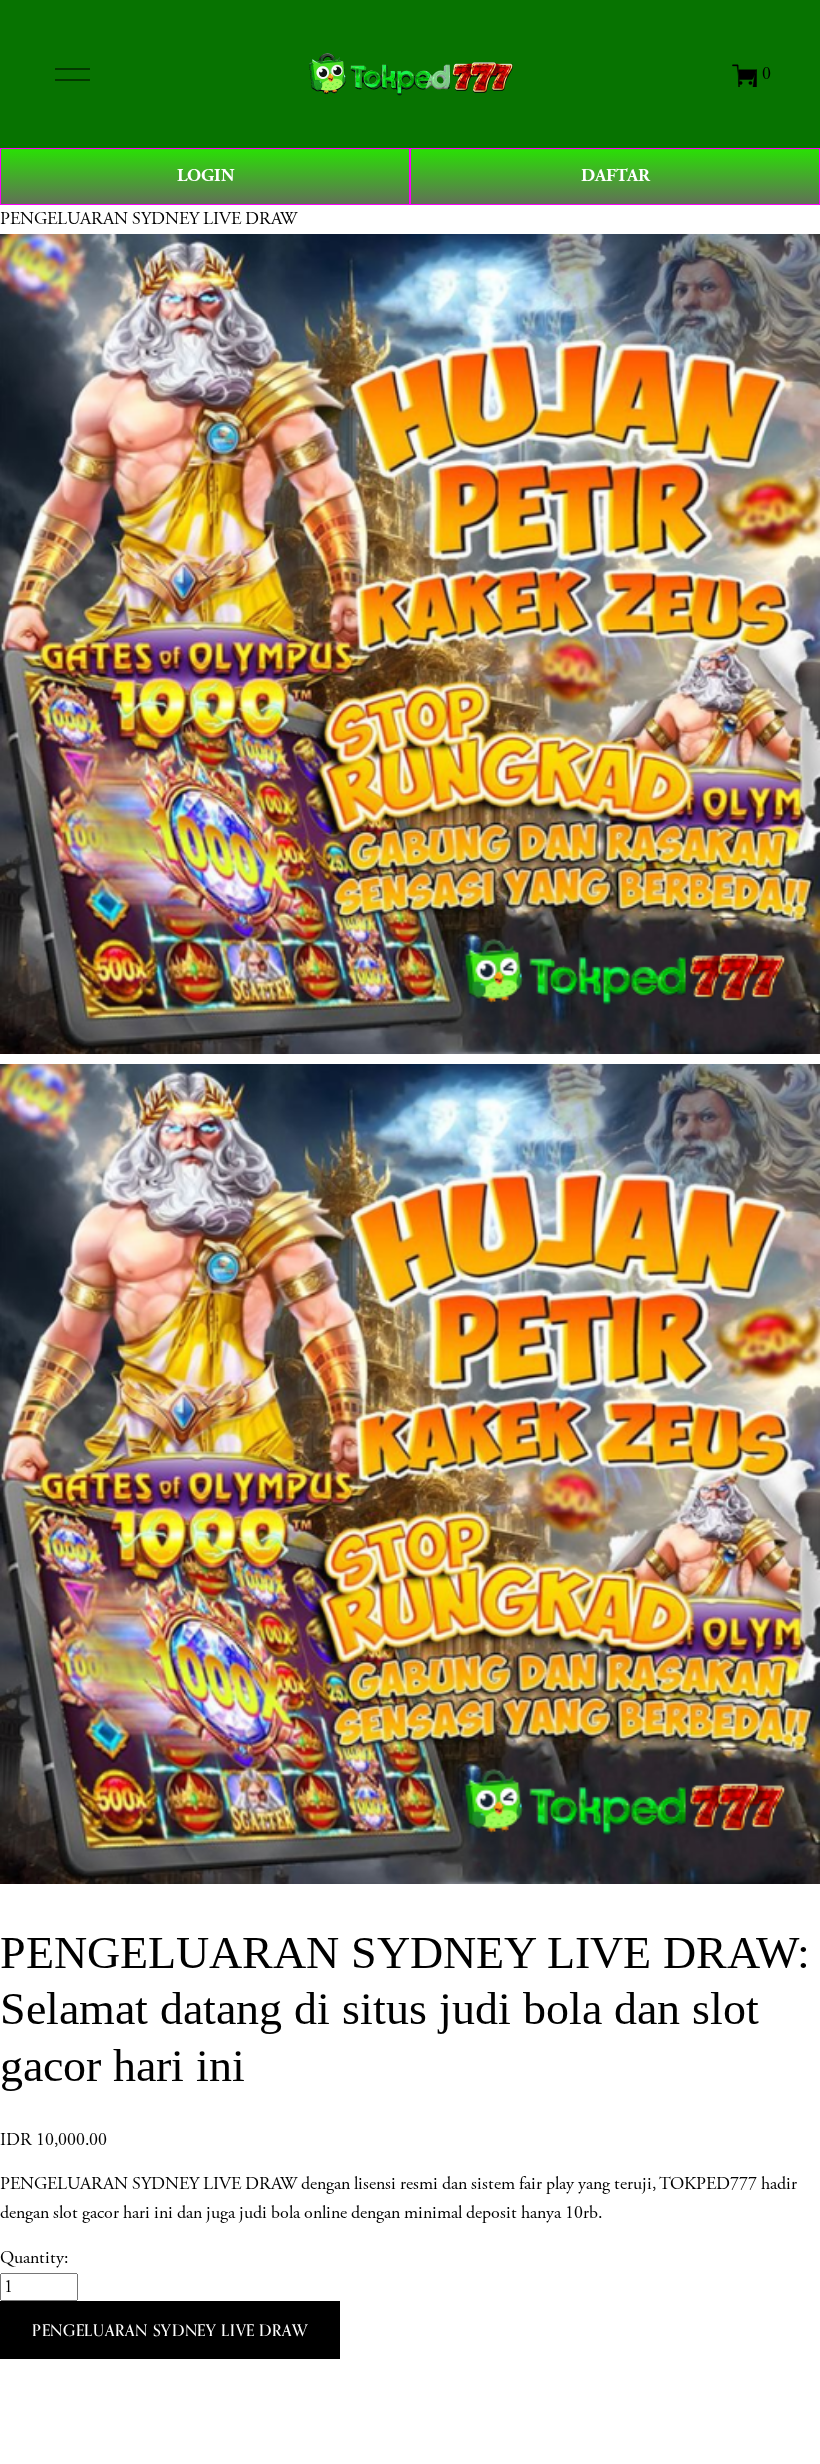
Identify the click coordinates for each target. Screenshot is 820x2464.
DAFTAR (615, 175)
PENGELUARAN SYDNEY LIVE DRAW (148, 219)
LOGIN (205, 175)
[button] (170, 2330)
